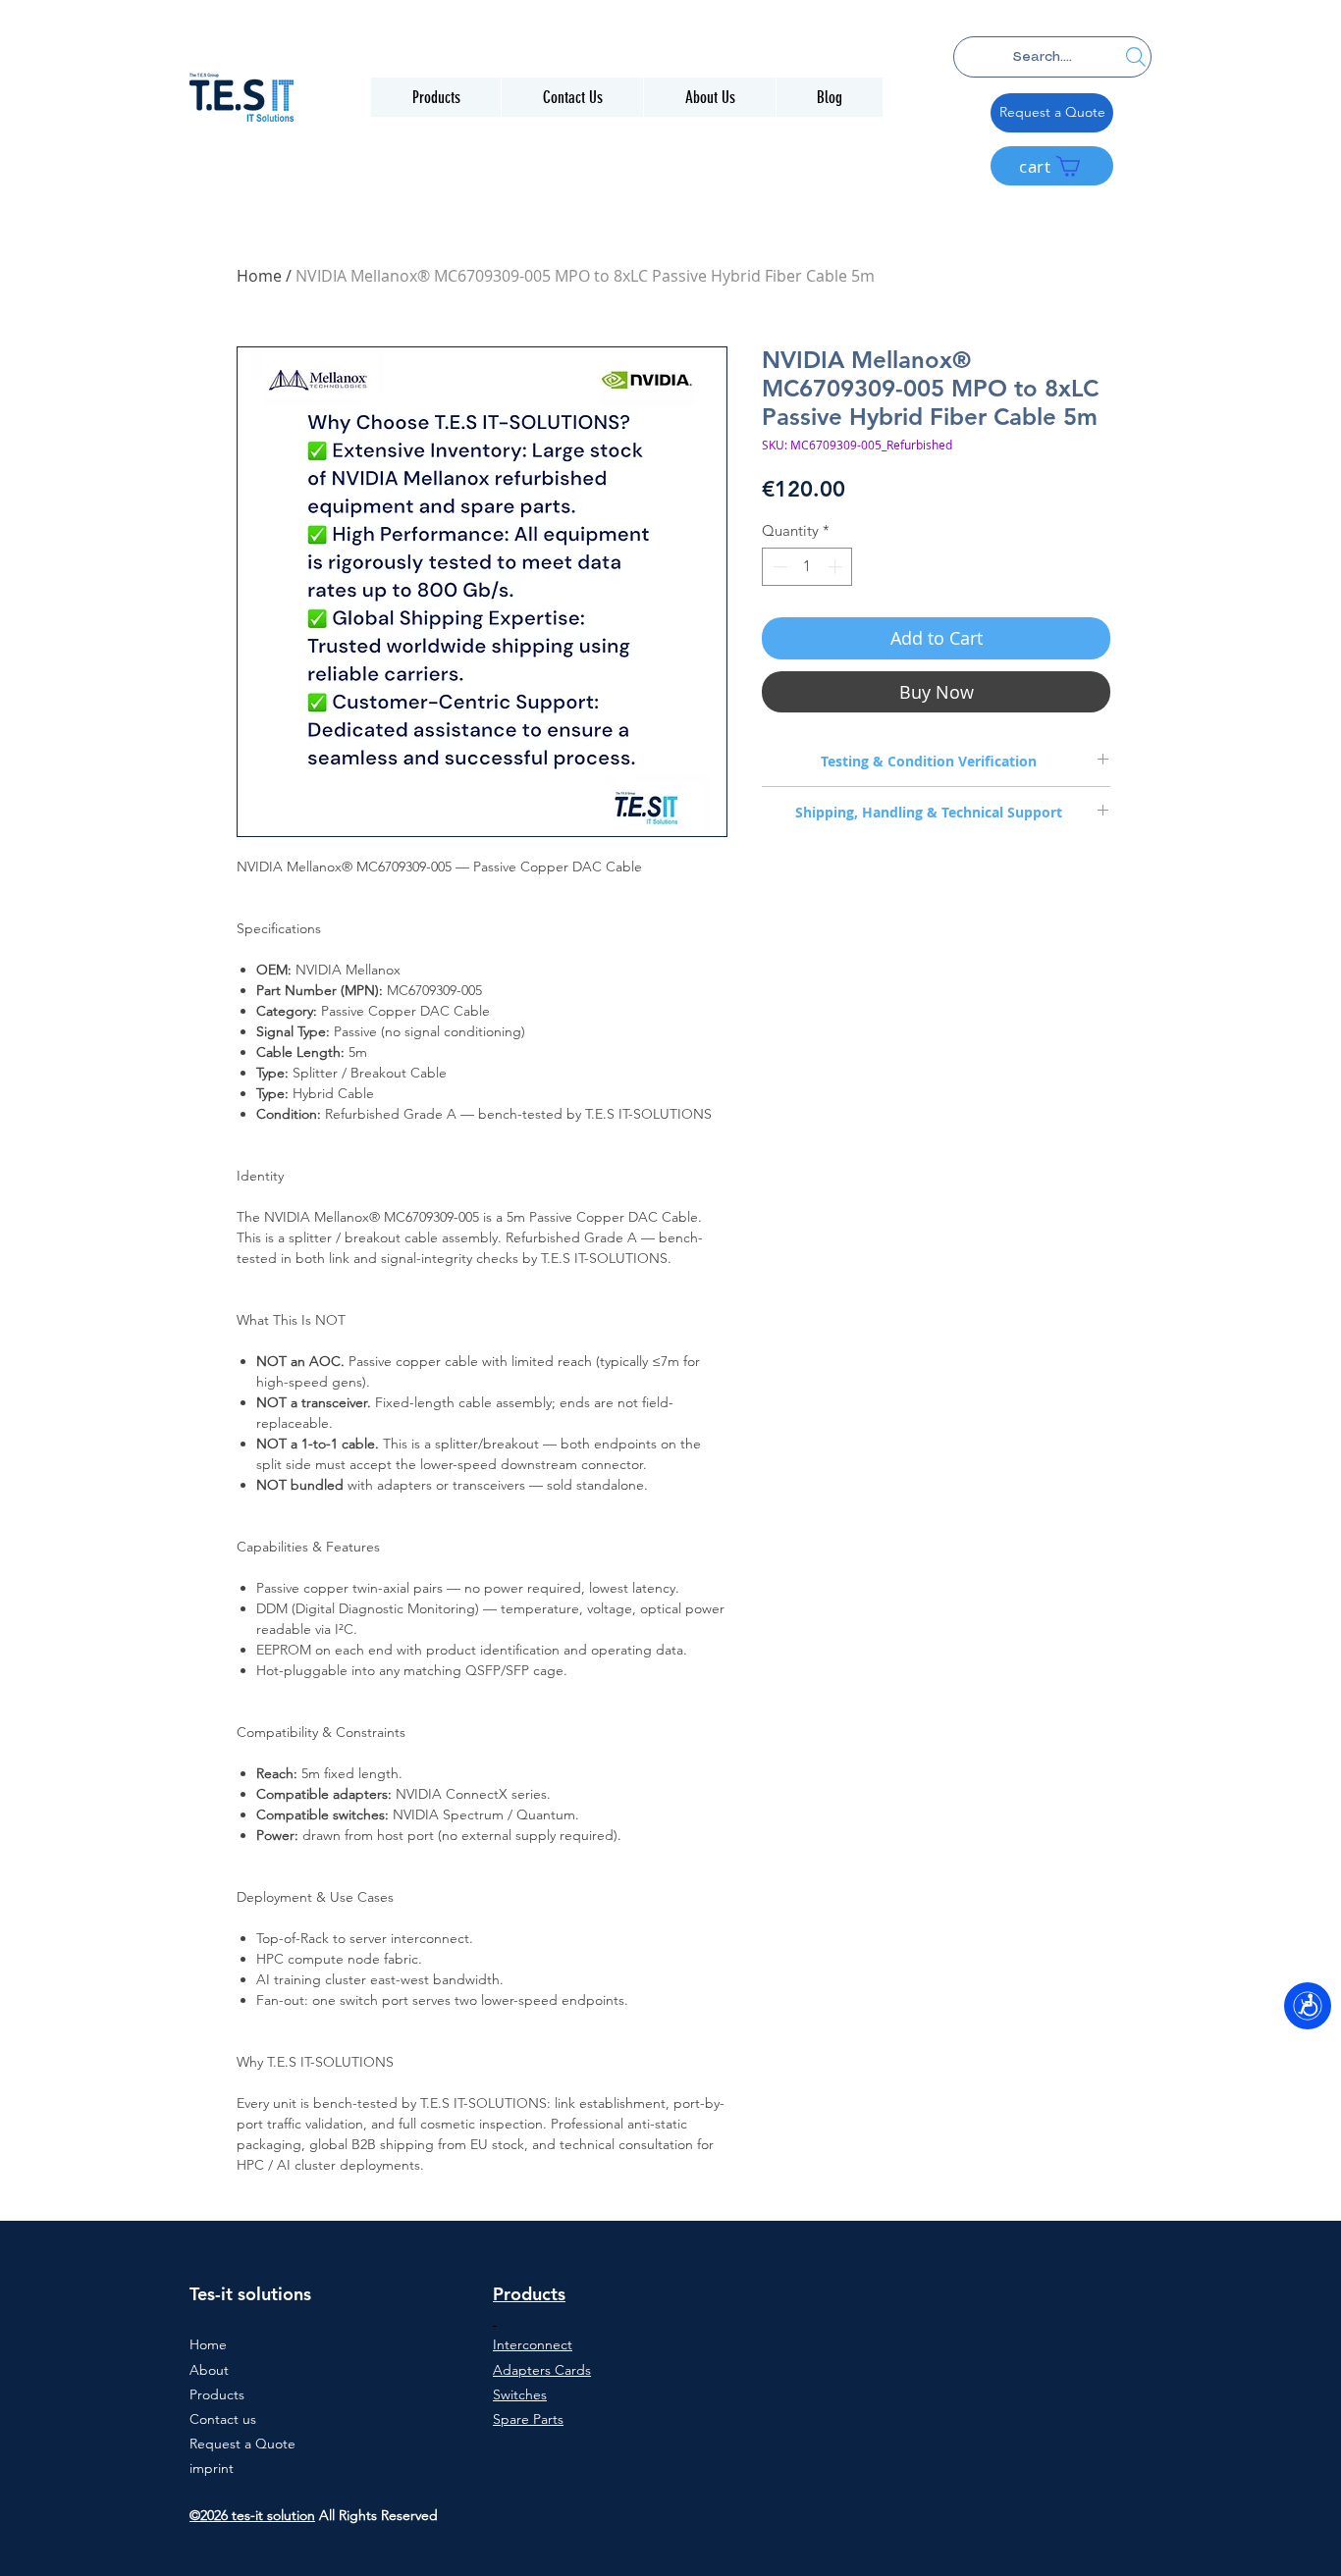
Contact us (223, 2419)
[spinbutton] (807, 567)
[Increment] (837, 567)
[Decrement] (778, 567)
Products (217, 2394)
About (209, 2370)
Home (259, 276)
